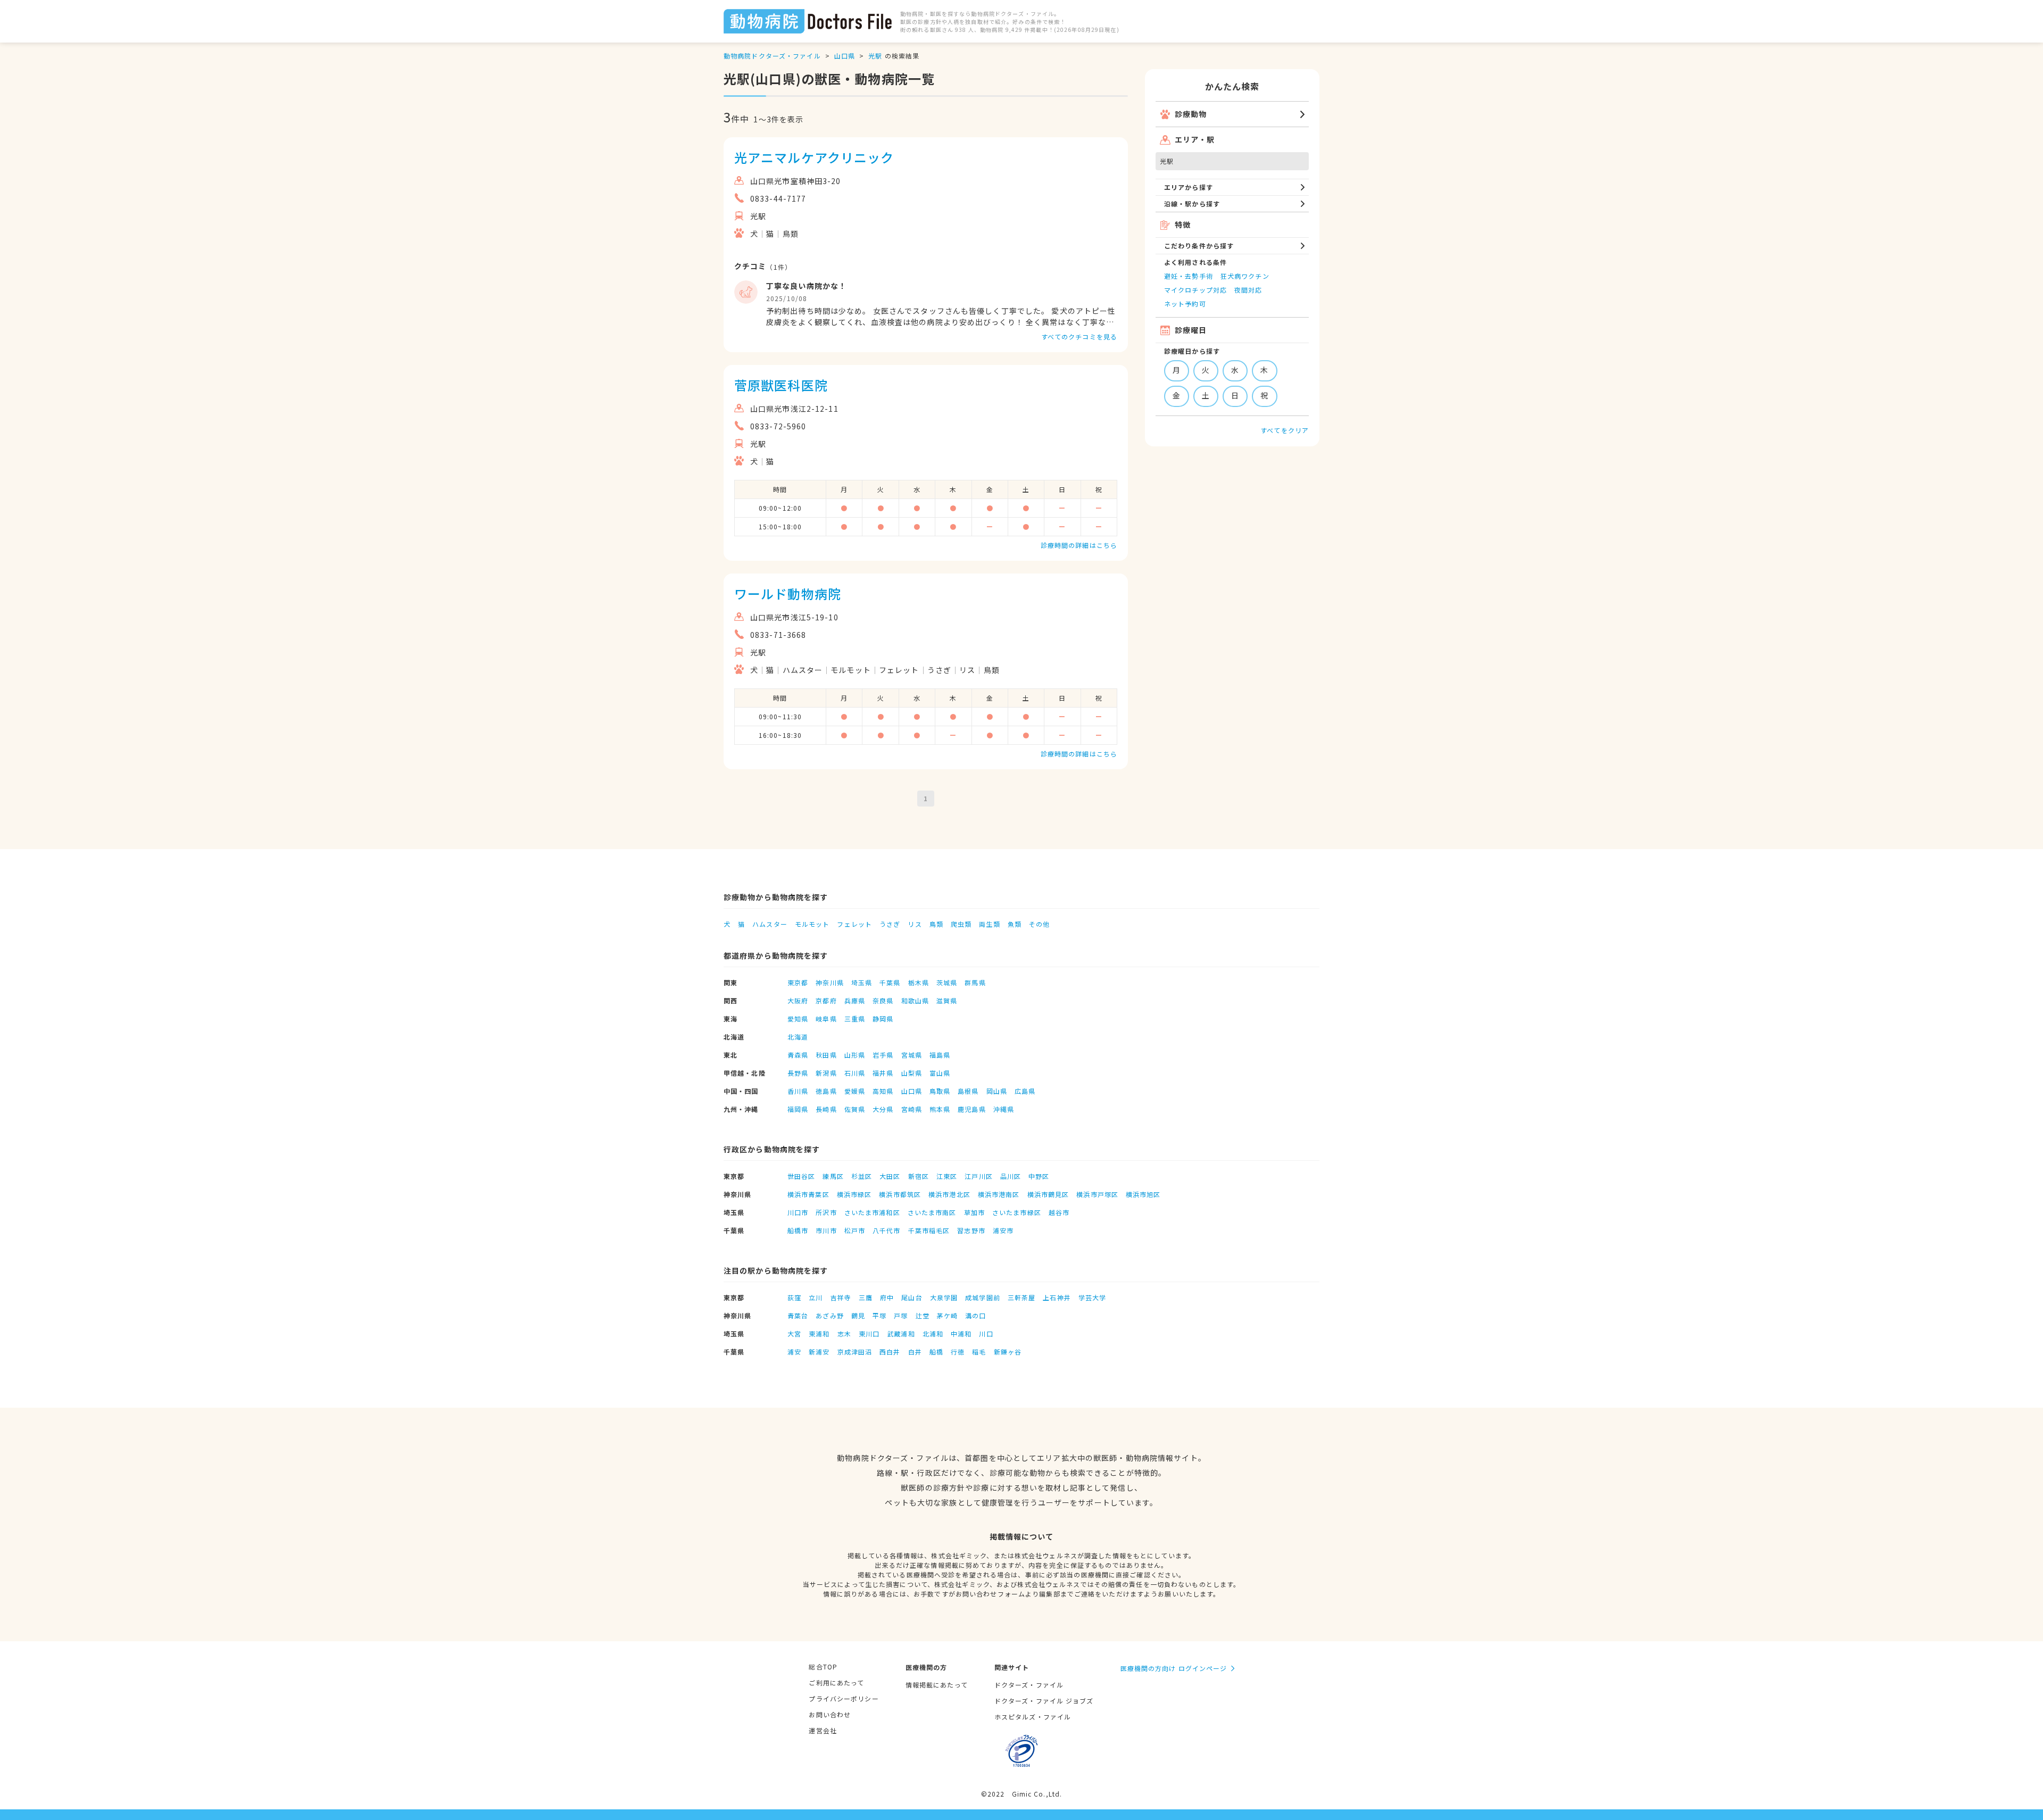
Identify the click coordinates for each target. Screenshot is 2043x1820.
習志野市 (971, 1230)
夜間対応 (1248, 290)
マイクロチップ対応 (1195, 290)
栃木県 (919, 982)
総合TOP (823, 1667)
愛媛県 (855, 1091)
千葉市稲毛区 (929, 1230)
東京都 (798, 982)
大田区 (890, 1176)
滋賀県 (947, 1000)
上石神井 (1057, 1297)
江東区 (947, 1176)
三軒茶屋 (1021, 1297)
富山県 (940, 1073)
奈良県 (883, 1000)
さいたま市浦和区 (872, 1212)
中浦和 (961, 1333)
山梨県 (912, 1073)
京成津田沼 (855, 1352)
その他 (1039, 924)
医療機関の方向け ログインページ (1174, 1668)
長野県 (798, 1073)
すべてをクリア (1285, 430)
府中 (887, 1297)
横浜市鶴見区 (1048, 1194)
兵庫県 (855, 1000)
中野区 (1039, 1176)
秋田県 (826, 1055)
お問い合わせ (830, 1714)
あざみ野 (829, 1315)
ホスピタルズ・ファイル (1033, 1717)
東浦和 (819, 1333)
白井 (915, 1352)
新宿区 (919, 1176)
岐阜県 (826, 1019)
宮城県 (912, 1055)
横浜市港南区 (999, 1194)
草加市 (974, 1212)
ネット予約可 (1185, 304)
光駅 (875, 56)
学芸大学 (1092, 1297)
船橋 (936, 1352)
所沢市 (826, 1212)
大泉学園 (944, 1297)
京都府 (826, 1000)
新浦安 (819, 1352)
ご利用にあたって (836, 1682)
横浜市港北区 (949, 1194)
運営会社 (823, 1730)
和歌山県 (915, 1000)
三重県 (855, 1019)
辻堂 (923, 1315)
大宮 (794, 1333)
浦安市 (1003, 1230)
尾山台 (912, 1297)
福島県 (940, 1055)
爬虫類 (961, 924)
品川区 (1011, 1176)
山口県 (845, 56)
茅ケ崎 (947, 1315)
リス (915, 924)
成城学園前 (983, 1297)
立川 (816, 1297)
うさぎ (890, 924)
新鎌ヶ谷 (1008, 1352)
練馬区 (833, 1176)
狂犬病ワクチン (1245, 276)
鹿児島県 (971, 1109)
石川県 (855, 1073)
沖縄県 (1004, 1109)
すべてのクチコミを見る (1079, 336)
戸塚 (901, 1315)
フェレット (854, 924)
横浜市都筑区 (900, 1194)
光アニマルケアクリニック (814, 157)
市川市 (826, 1230)
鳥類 (936, 924)
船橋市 (798, 1230)
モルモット (812, 924)
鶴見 (858, 1315)
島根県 (968, 1091)
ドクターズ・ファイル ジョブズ (1044, 1701)
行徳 (958, 1352)
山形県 (855, 1055)
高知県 (883, 1091)
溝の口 (975, 1315)
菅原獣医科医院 (781, 385)
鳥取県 (940, 1091)
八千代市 (886, 1230)
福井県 (883, 1073)
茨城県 (947, 982)
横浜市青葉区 (808, 1194)
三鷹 (866, 1297)
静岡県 (883, 1019)
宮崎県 (912, 1109)
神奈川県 (829, 982)
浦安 (794, 1352)
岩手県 (883, 1055)
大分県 (883, 1109)
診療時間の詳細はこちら (1079, 545)
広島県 (1025, 1091)
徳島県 (826, 1091)
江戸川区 (978, 1176)
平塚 (879, 1315)
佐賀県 (855, 1109)
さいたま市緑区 (1017, 1212)
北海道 (798, 1037)
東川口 (869, 1333)
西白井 (890, 1352)
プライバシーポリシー (844, 1698)
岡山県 (997, 1091)
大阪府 (798, 1000)
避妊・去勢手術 (1189, 276)
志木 (844, 1333)
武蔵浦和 (901, 1333)
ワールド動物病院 (788, 593)
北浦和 (933, 1333)
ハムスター (770, 924)
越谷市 (1059, 1212)
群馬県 (975, 982)
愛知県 (798, 1019)
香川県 (798, 1091)
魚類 (1015, 924)
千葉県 (890, 982)
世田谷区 (801, 1176)
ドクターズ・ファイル (1029, 1685)
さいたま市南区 (932, 1212)
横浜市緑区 (854, 1194)
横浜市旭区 (1143, 1194)
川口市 (798, 1212)
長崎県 (826, 1109)
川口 (986, 1333)
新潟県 (826, 1073)
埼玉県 (862, 982)
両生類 (989, 924)
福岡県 (798, 1109)
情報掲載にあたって (937, 1685)
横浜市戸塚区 (1097, 1194)
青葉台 (798, 1315)
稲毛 (979, 1352)
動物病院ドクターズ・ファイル (772, 56)
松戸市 (855, 1230)
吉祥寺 (841, 1297)
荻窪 (794, 1297)
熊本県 (940, 1109)
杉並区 (862, 1176)
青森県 (798, 1055)
